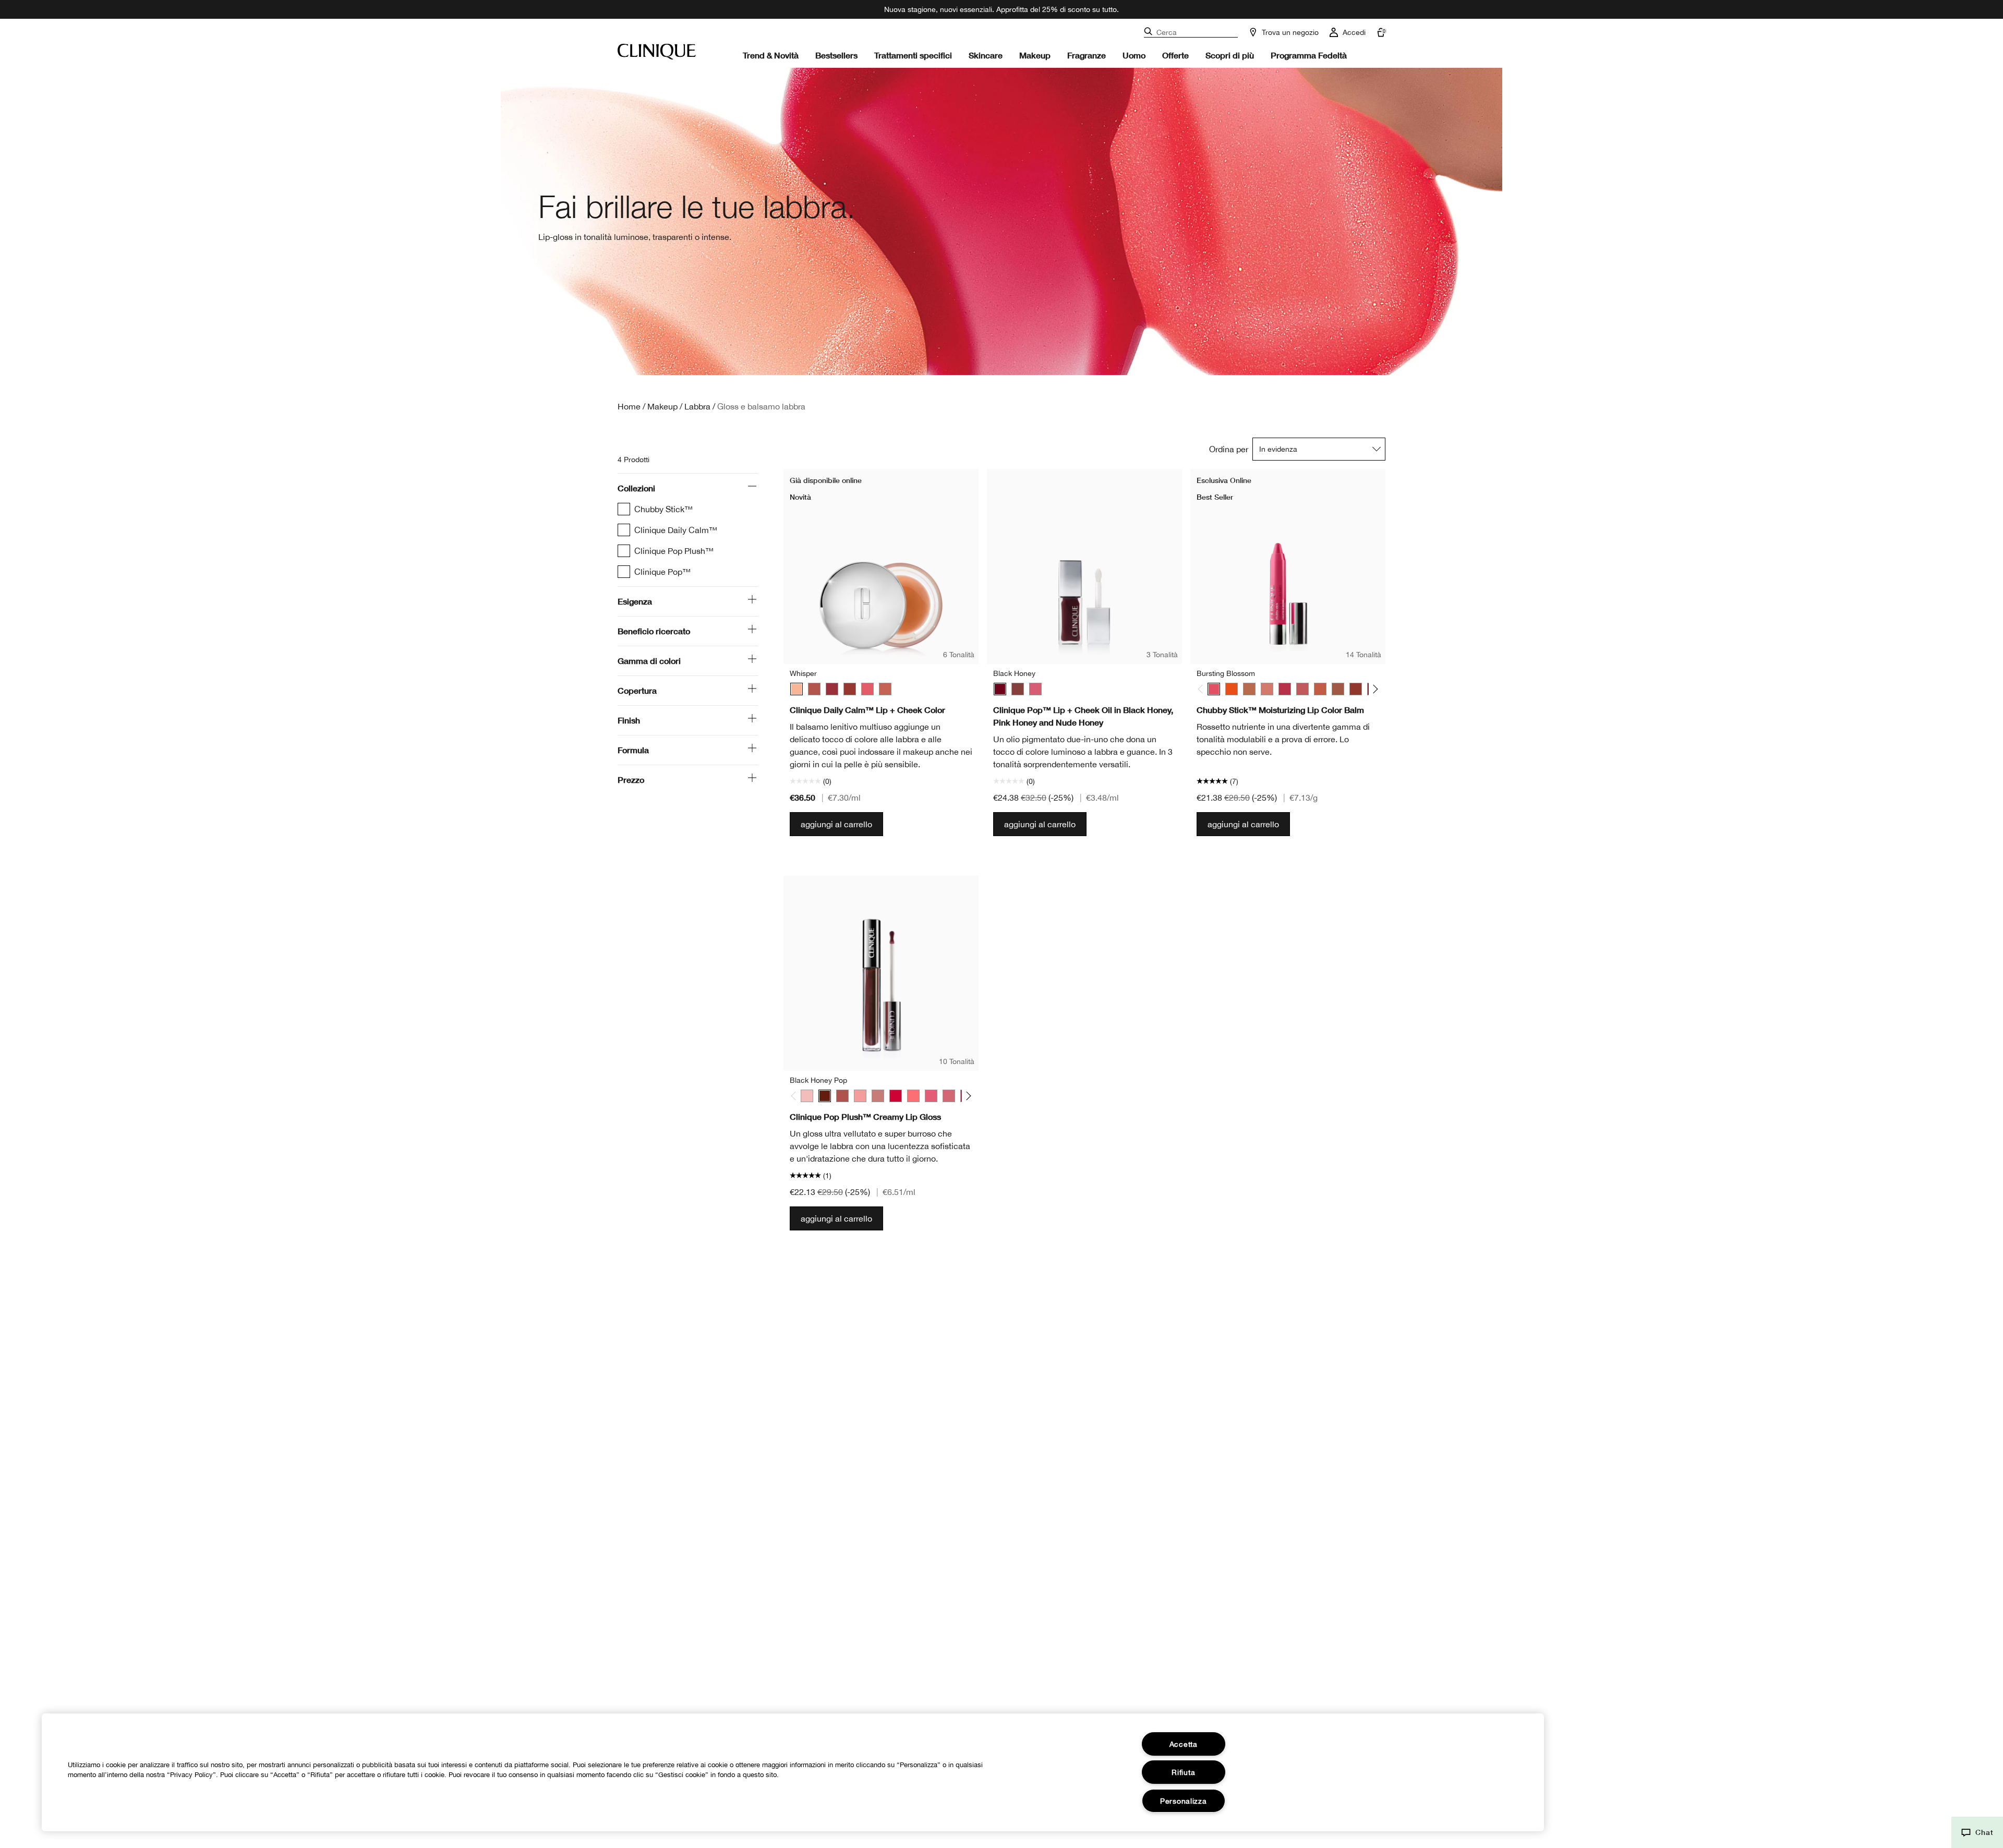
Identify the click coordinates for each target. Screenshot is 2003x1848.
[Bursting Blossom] (1214, 689)
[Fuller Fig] (1356, 689)
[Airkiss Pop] (807, 1096)
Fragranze (1087, 55)
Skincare (986, 55)
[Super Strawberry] (1285, 689)
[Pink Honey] (1035, 689)
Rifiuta (1183, 1772)
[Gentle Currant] (850, 689)
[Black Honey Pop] (825, 1096)
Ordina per (1229, 449)
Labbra (697, 406)
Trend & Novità (771, 55)
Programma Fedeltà (1309, 55)
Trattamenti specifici (913, 55)
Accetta (1184, 1744)
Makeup (1035, 55)
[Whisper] (797, 689)
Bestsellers (836, 55)
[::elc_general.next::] (1374, 689)
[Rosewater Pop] (913, 1096)
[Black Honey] (1000, 689)
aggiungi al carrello (836, 824)
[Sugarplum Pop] (949, 1096)
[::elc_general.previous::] (1203, 689)
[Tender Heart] (814, 689)
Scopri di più (1230, 55)
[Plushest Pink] (1267, 689)
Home (629, 406)
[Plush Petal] (885, 689)
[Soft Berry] (832, 689)
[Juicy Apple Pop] (896, 1096)
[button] (1977, 1832)
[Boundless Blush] (1302, 689)
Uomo (1134, 55)
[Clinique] (657, 52)
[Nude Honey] (1018, 689)
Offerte (1175, 55)
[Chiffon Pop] (878, 1096)
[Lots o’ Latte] (1249, 689)
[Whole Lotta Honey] (1338, 689)
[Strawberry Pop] (931, 1096)
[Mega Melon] (1320, 689)
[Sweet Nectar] (867, 689)
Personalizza (1184, 1801)
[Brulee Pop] (842, 1096)
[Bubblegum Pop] (860, 1096)
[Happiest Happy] (1232, 689)
